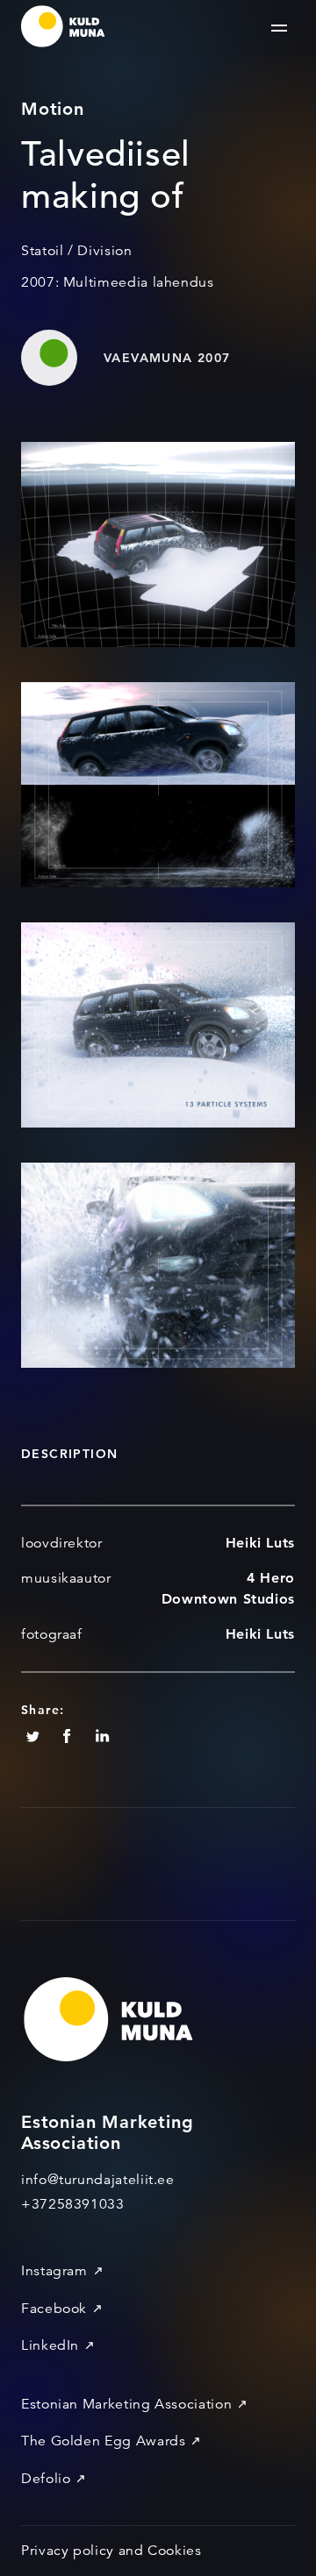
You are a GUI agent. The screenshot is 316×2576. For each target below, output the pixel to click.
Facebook (54, 2309)
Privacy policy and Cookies (111, 2551)
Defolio (46, 2479)
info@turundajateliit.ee (98, 2180)
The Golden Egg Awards (103, 2441)
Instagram (54, 2271)
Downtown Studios (228, 1599)
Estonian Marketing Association (126, 2404)
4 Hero (271, 1578)
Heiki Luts (260, 1543)
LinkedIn (50, 2345)
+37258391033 (73, 2204)
